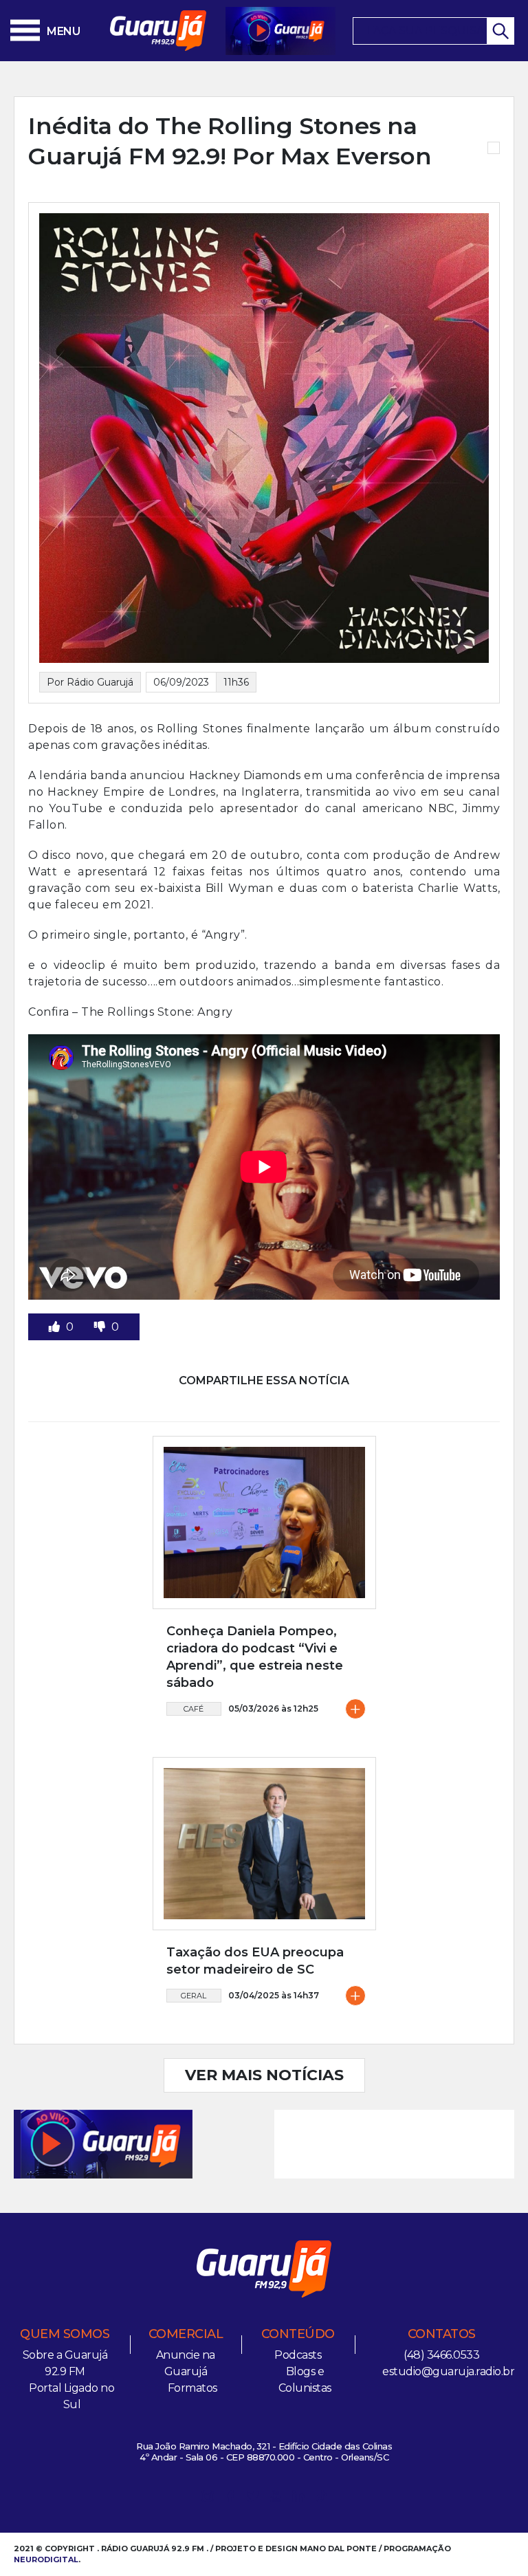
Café (194, 1709)
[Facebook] (230, 2499)
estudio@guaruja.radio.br (448, 2371)
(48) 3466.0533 (441, 2355)
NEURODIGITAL (46, 2559)
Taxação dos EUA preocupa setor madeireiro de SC (255, 1961)
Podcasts (298, 2355)
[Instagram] (208, 2499)
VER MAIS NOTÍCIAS (264, 2075)
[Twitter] (253, 2499)
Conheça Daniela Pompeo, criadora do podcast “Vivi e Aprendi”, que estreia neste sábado (255, 1657)
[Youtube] (276, 2499)
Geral (194, 1996)
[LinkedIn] (298, 2499)
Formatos (192, 2388)
